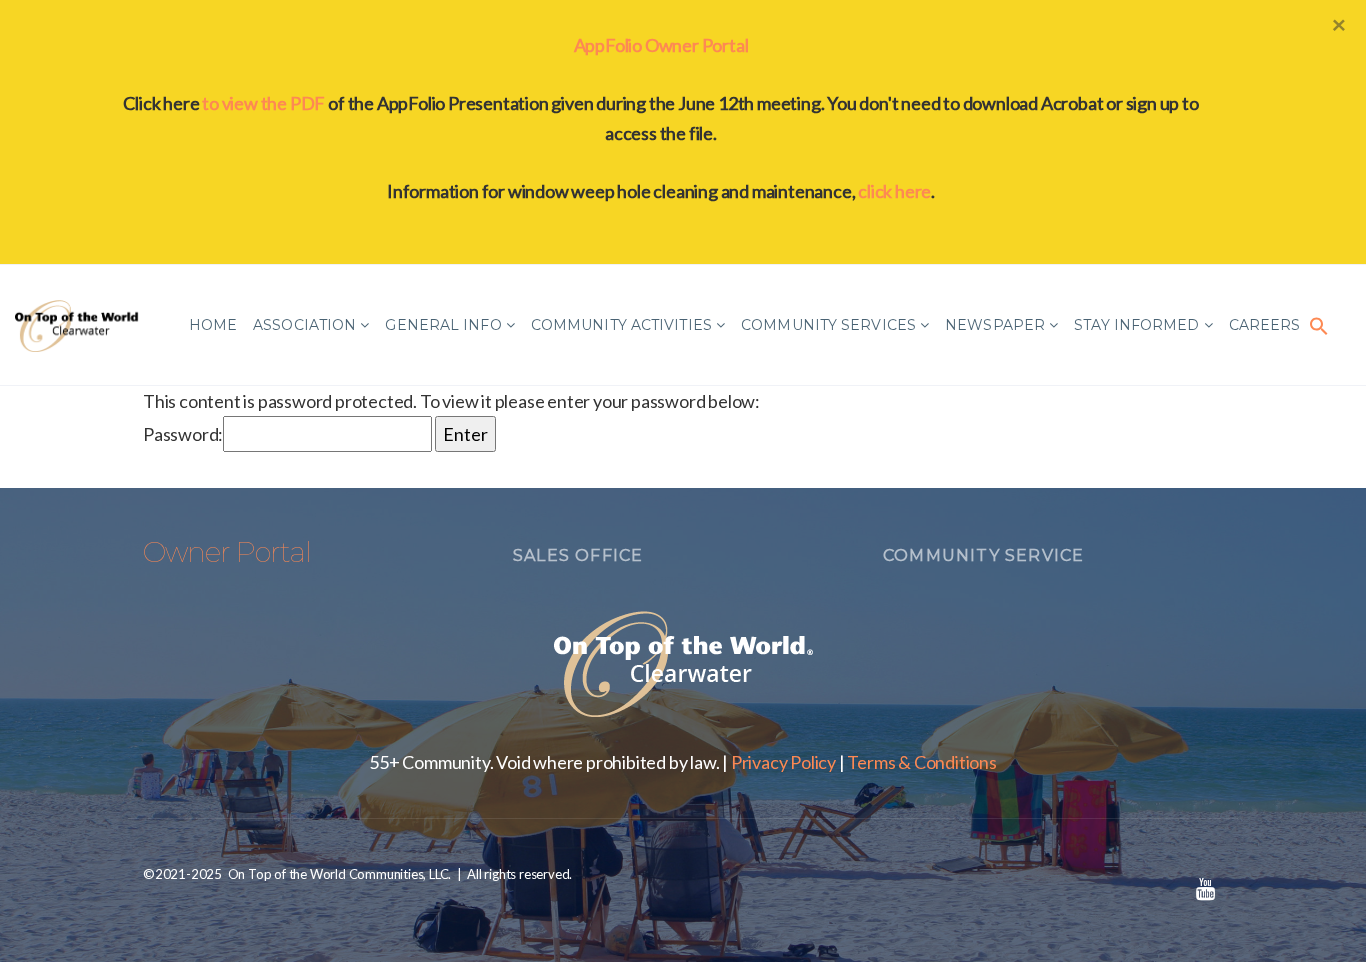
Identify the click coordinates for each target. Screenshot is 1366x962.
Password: (183, 434)
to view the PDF (263, 103)
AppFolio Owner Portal (661, 45)
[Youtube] (1205, 889)
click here (894, 191)
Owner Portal (227, 552)
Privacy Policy (783, 762)
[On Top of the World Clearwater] (78, 325)
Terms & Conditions (921, 762)
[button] (1319, 325)
